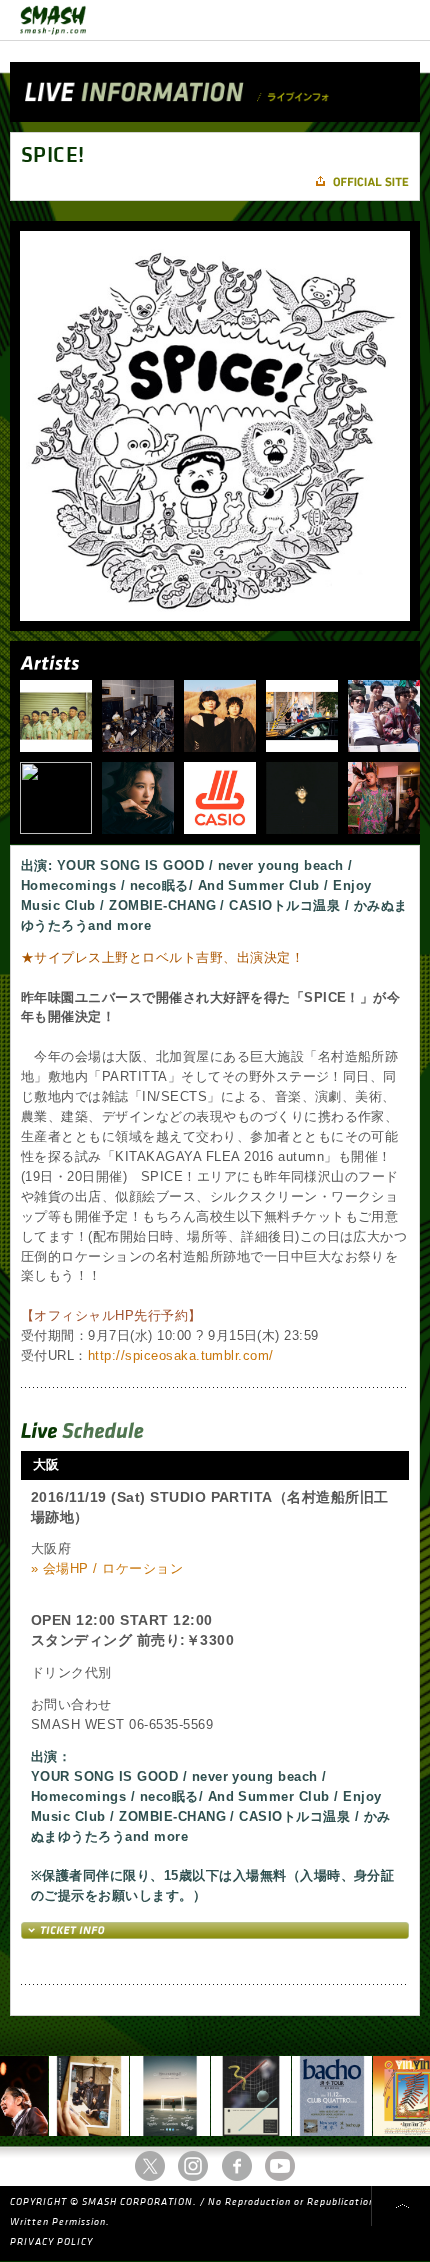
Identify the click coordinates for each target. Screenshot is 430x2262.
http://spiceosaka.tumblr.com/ (181, 1355)
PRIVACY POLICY (51, 2242)
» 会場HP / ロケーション (107, 1568)
